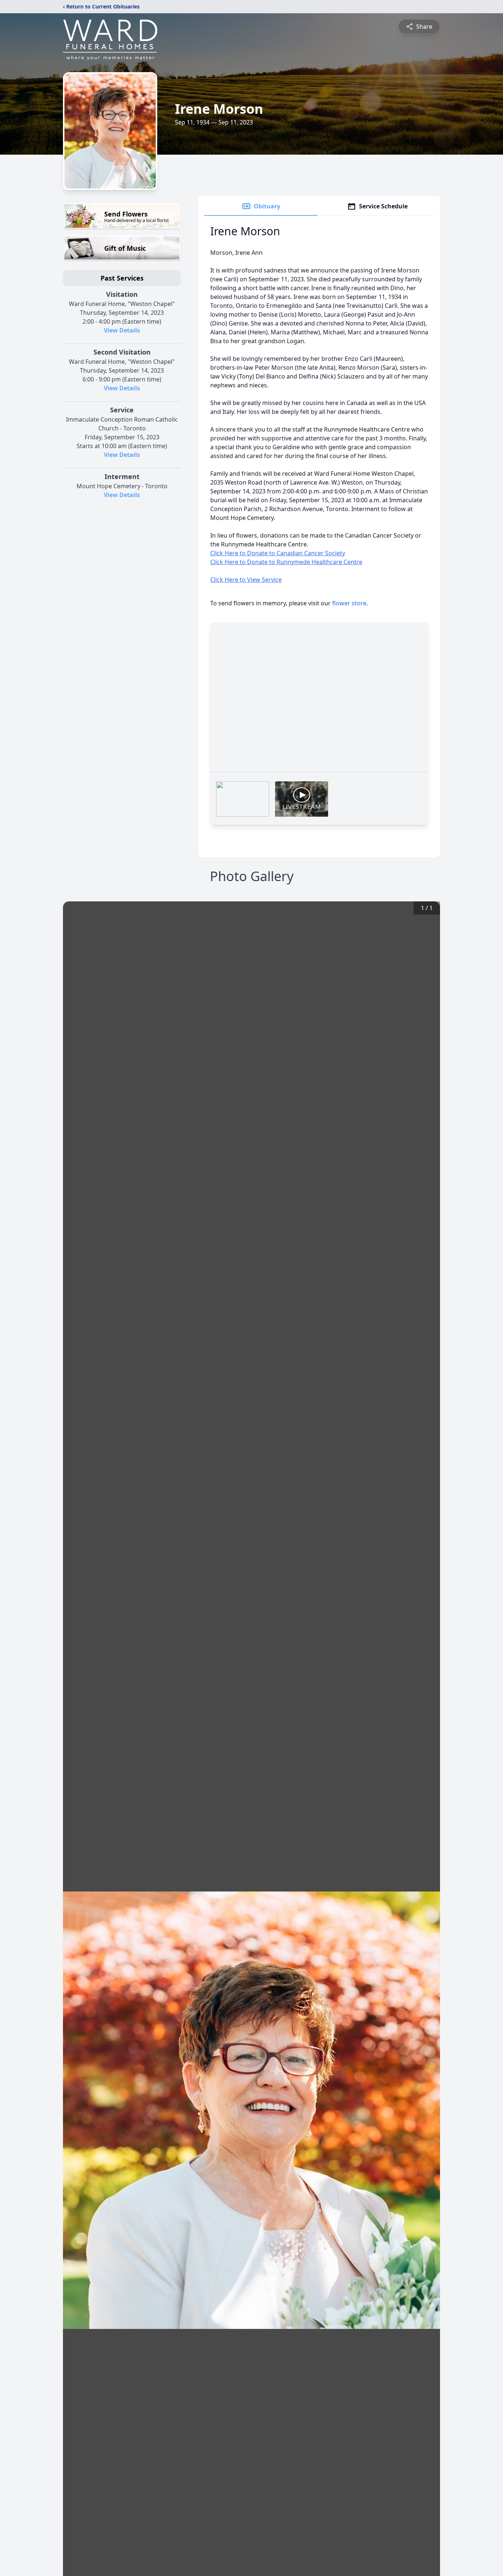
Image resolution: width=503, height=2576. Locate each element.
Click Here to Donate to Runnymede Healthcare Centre (286, 562)
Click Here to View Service (246, 580)
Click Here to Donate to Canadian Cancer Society (278, 553)
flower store (349, 603)
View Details (122, 330)
